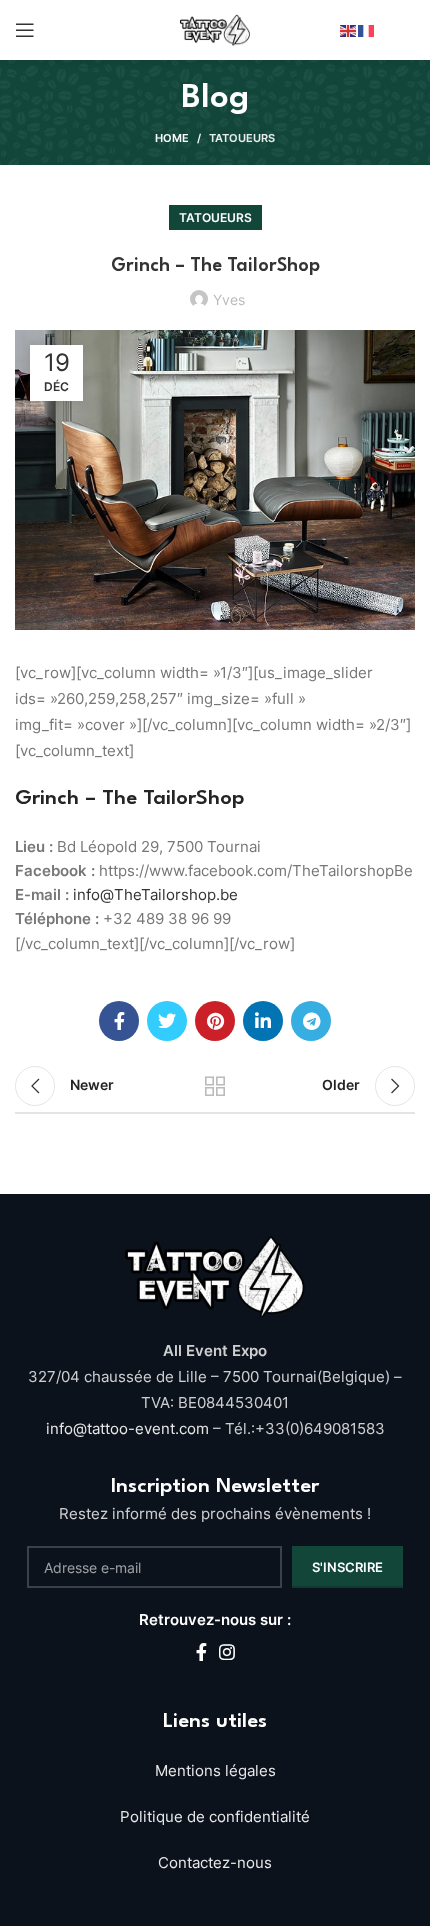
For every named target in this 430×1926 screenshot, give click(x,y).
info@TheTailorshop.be (155, 894)
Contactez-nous (215, 1862)
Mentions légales (215, 1770)
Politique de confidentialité (215, 1816)
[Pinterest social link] (215, 1021)
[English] (349, 29)
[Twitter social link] (167, 1021)
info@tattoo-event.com (129, 1428)
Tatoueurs (242, 138)
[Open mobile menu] (25, 30)
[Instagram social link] (227, 1652)
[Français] (367, 29)
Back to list (215, 1086)
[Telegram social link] (311, 1021)
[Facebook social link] (119, 1021)
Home (172, 138)
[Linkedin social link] (263, 1021)
